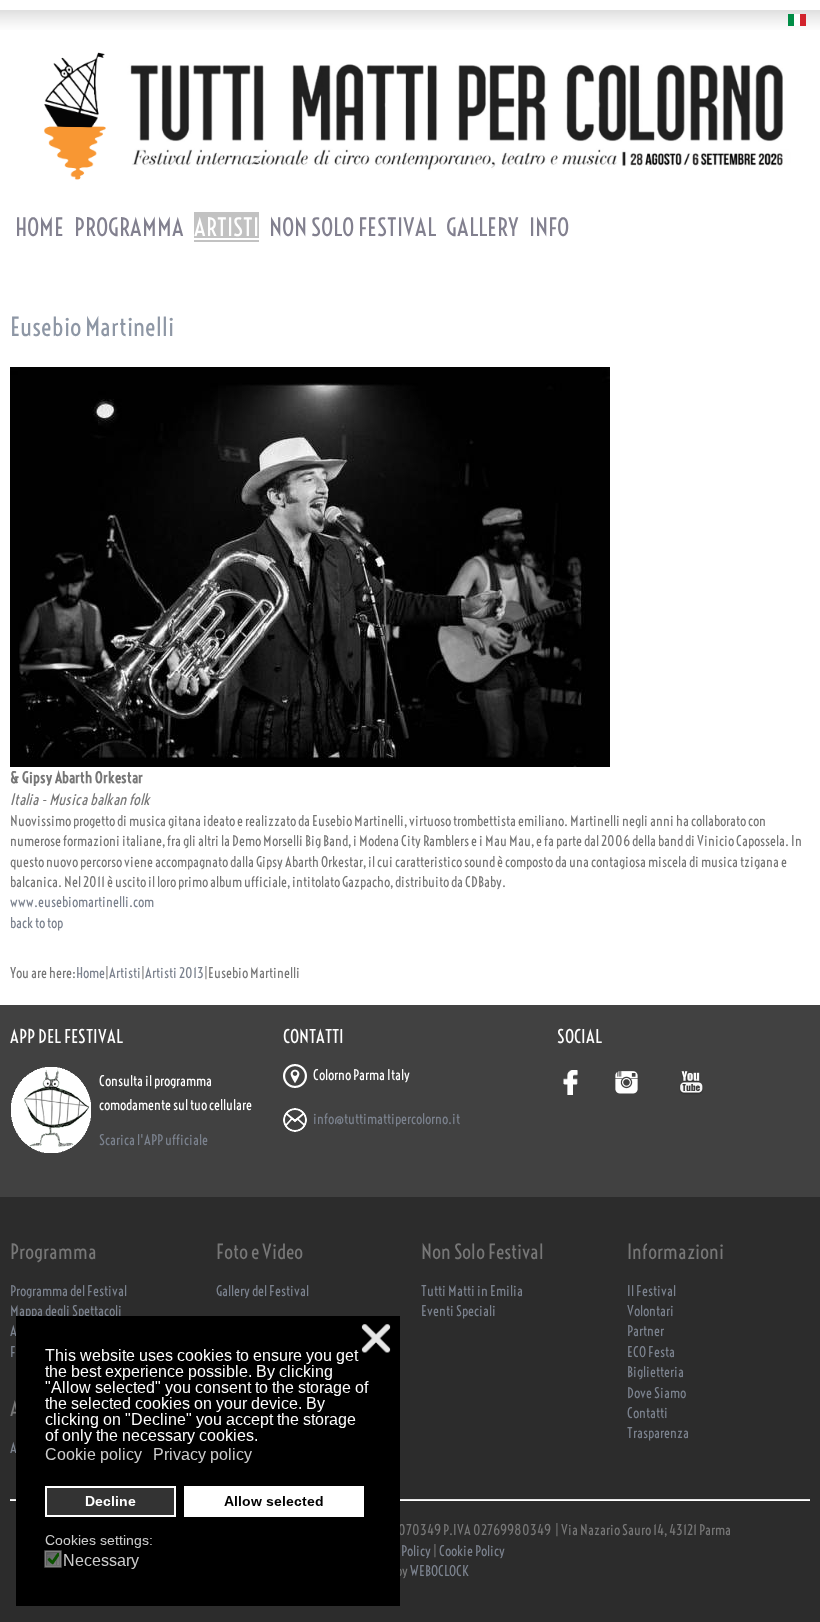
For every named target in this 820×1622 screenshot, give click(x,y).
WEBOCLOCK (439, 1571)
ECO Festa (651, 1352)
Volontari (650, 1311)
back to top (36, 923)
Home (39, 227)
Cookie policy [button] (93, 1454)
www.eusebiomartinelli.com (82, 902)
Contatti (647, 1413)
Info (549, 227)
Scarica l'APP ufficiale (153, 1140)
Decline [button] (110, 1501)
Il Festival (651, 1291)
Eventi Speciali (458, 1311)
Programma (129, 227)
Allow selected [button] (274, 1501)
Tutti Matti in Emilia (472, 1291)
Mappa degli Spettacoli (66, 1311)
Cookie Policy (472, 1551)
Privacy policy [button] (202, 1454)
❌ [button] (376, 1338)
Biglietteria (655, 1372)
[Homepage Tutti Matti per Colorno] (410, 115)
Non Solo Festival (352, 227)
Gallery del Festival (262, 1291)
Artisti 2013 (174, 973)
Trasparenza (658, 1433)
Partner (645, 1331)
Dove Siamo (656, 1393)
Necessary (101, 1561)
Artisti (226, 227)
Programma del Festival (68, 1291)
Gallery (482, 227)
